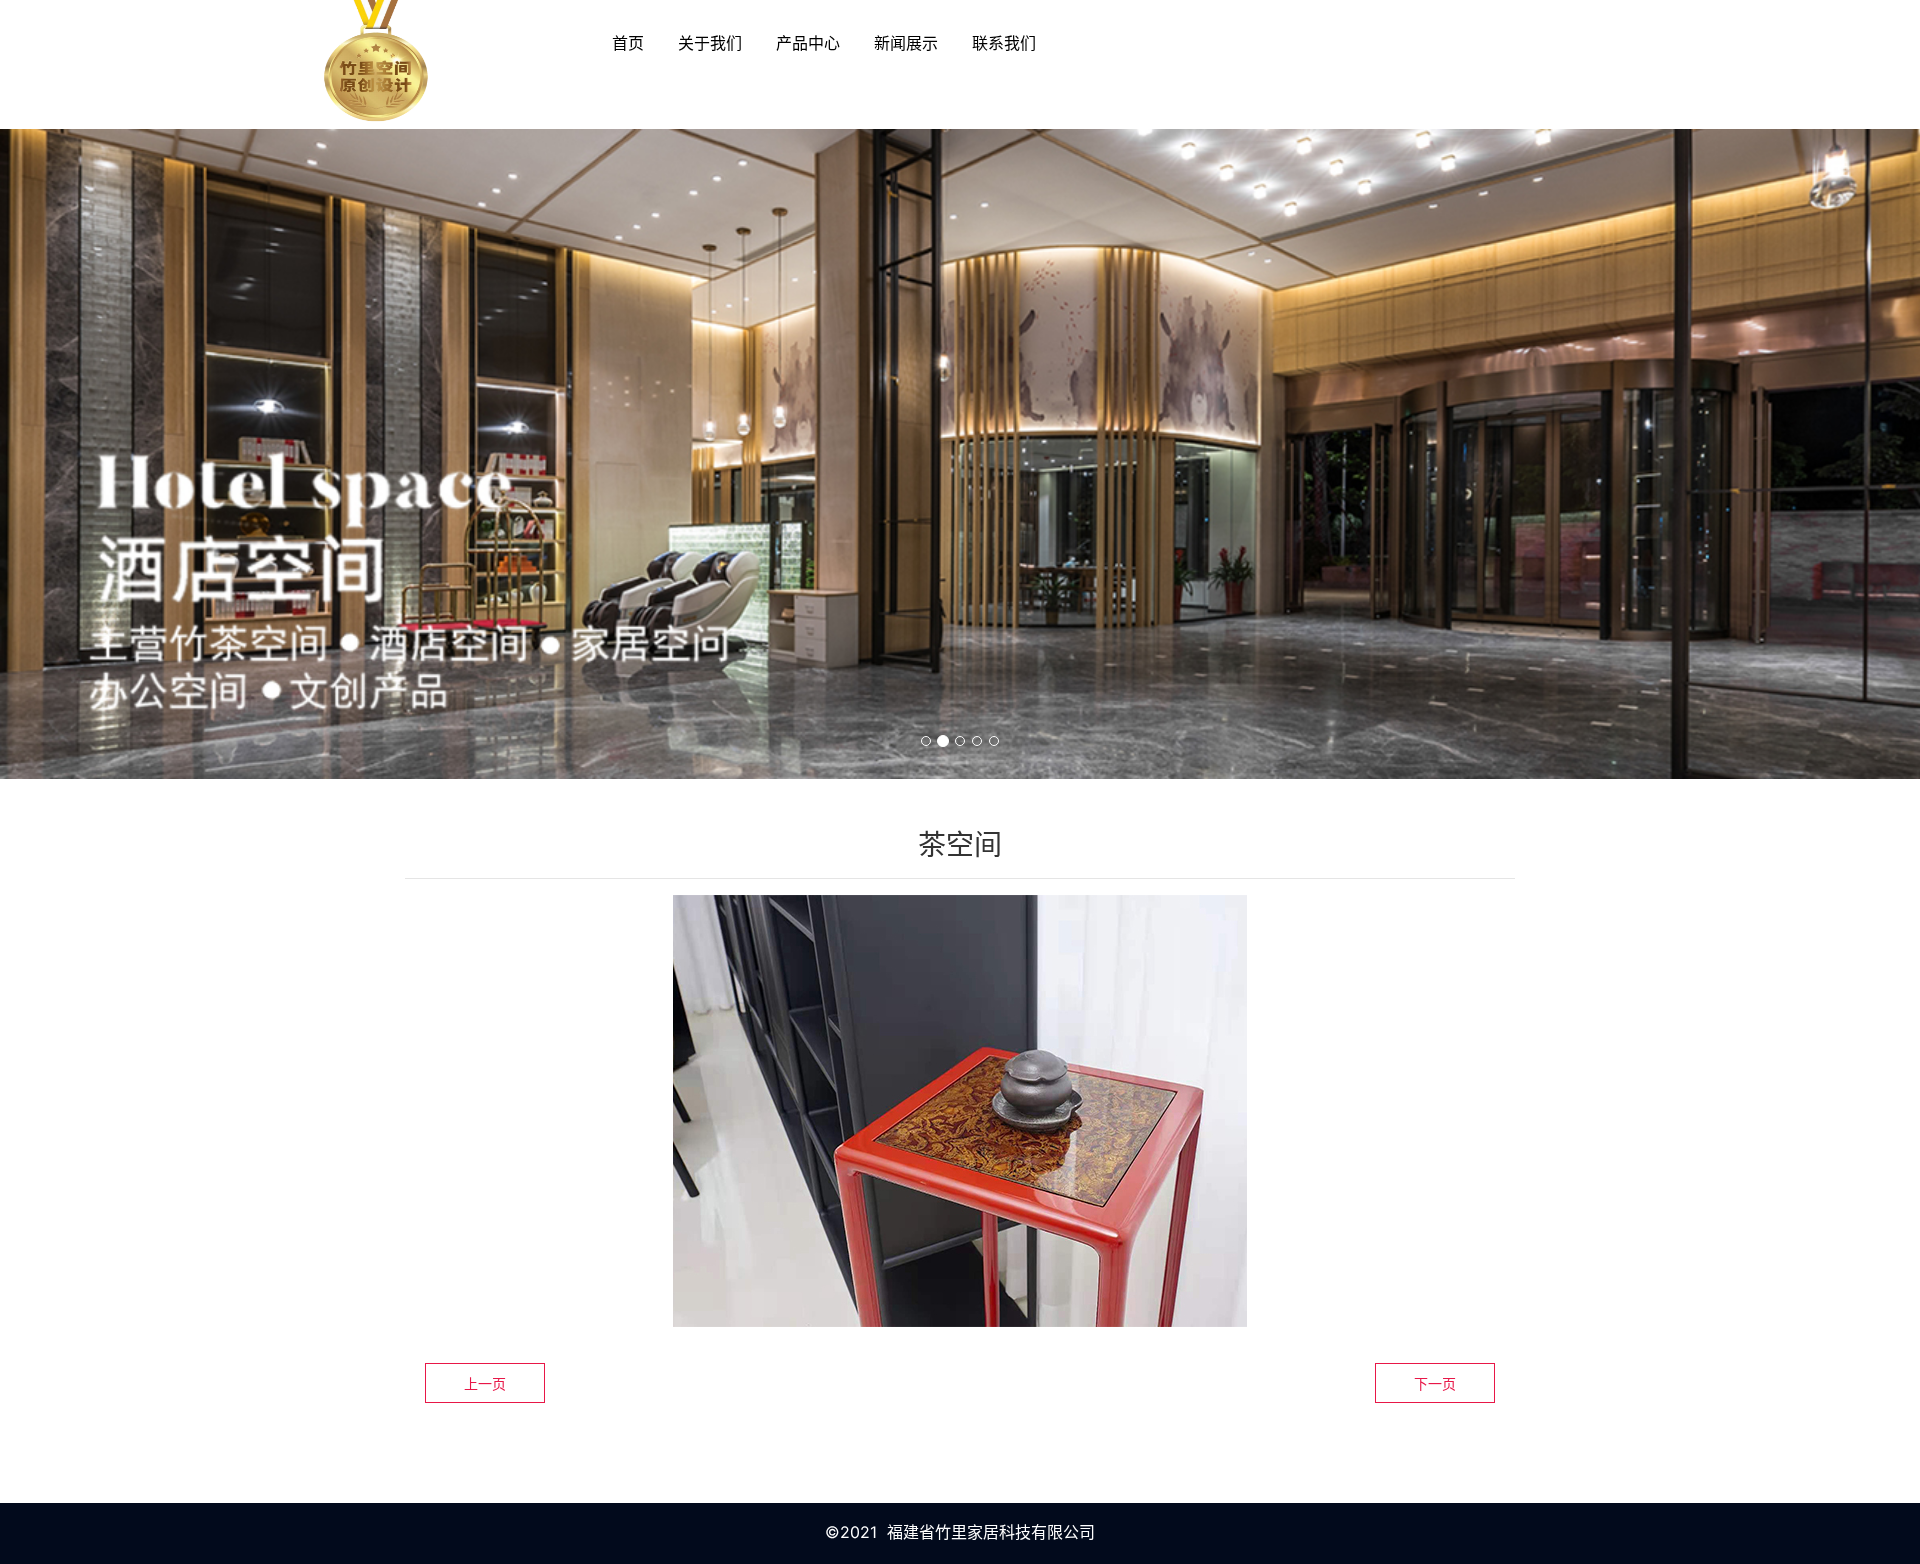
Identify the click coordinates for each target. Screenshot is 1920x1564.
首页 (628, 43)
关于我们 (710, 43)
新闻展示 (906, 43)
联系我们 (1004, 43)
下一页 (1435, 1383)
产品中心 (808, 43)
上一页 (485, 1383)
